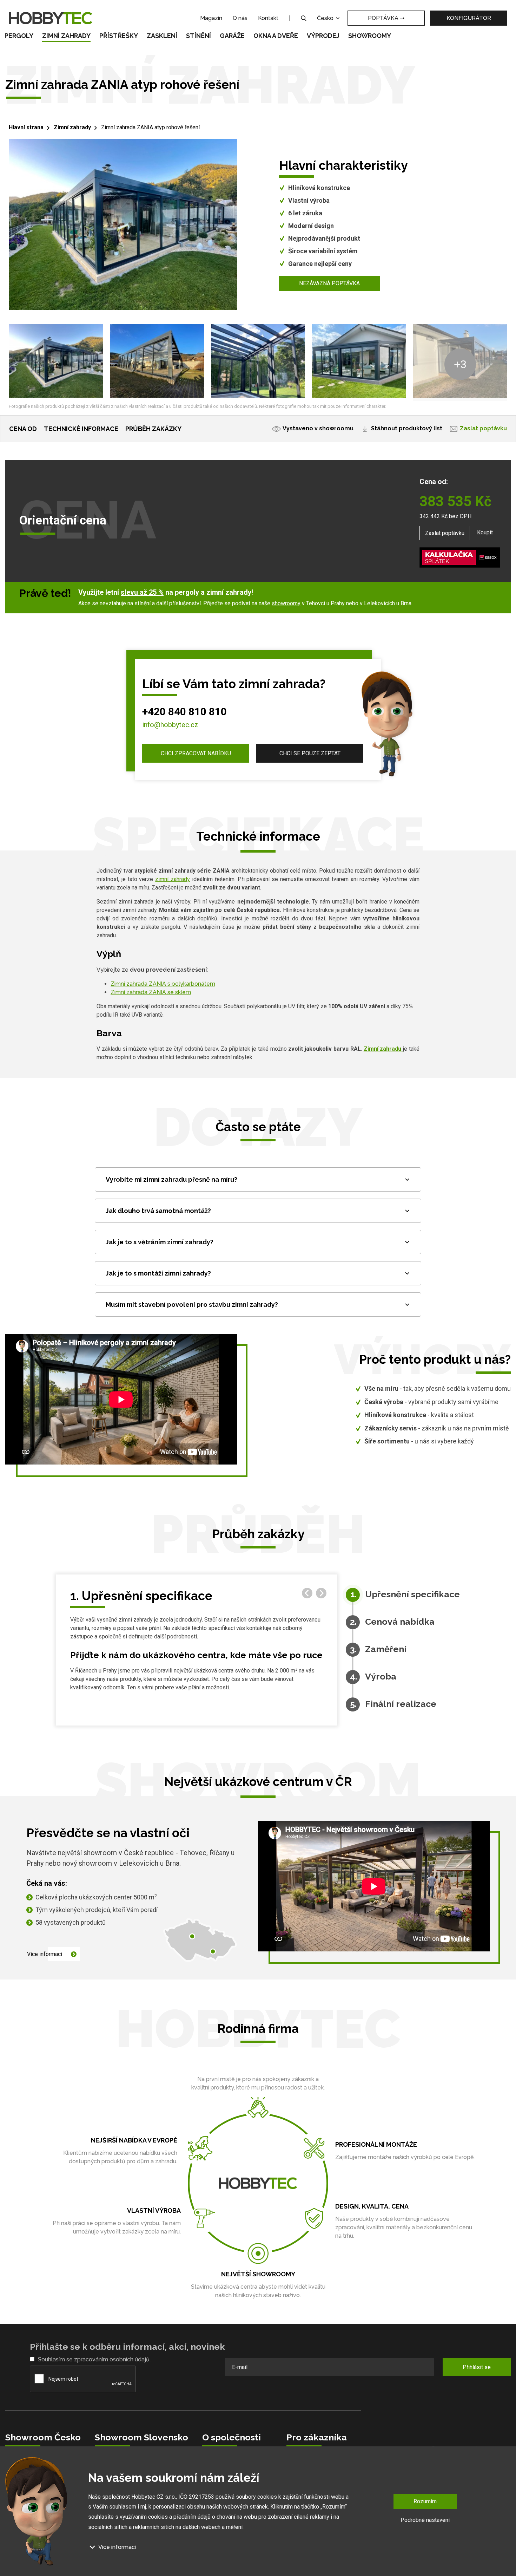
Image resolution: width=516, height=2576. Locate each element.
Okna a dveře (276, 36)
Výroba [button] (381, 1672)
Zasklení (162, 36)
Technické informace (81, 429)
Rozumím (425, 2501)
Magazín (211, 18)
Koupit (485, 532)
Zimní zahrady (66, 36)
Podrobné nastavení (425, 2520)
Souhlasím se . (94, 2359)
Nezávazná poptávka (329, 283)
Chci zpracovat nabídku (196, 753)
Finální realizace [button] (401, 1699)
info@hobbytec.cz (170, 725)
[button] (321, 1593)
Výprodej (323, 36)
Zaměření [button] (386, 1645)
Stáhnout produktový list (407, 428)
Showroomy (370, 36)
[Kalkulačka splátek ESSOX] (460, 557)
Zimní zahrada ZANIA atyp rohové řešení (150, 127)
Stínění (199, 36)
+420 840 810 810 (184, 712)
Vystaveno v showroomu (318, 428)
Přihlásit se (477, 2367)
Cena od (23, 429)
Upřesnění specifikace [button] (412, 1590)
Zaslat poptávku (483, 428)
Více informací (45, 1954)
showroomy (286, 603)
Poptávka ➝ (386, 18)
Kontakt (268, 18)
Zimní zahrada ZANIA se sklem (151, 992)
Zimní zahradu (383, 1049)
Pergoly (19, 36)
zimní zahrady (173, 879)
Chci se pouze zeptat (310, 753)
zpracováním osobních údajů (112, 2359)
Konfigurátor (469, 18)
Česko (326, 18)
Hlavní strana (26, 127)
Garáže (232, 36)
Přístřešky (119, 36)
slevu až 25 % (142, 592)
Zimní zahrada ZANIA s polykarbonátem (163, 984)
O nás (240, 18)
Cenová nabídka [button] (400, 1617)
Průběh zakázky (153, 429)
